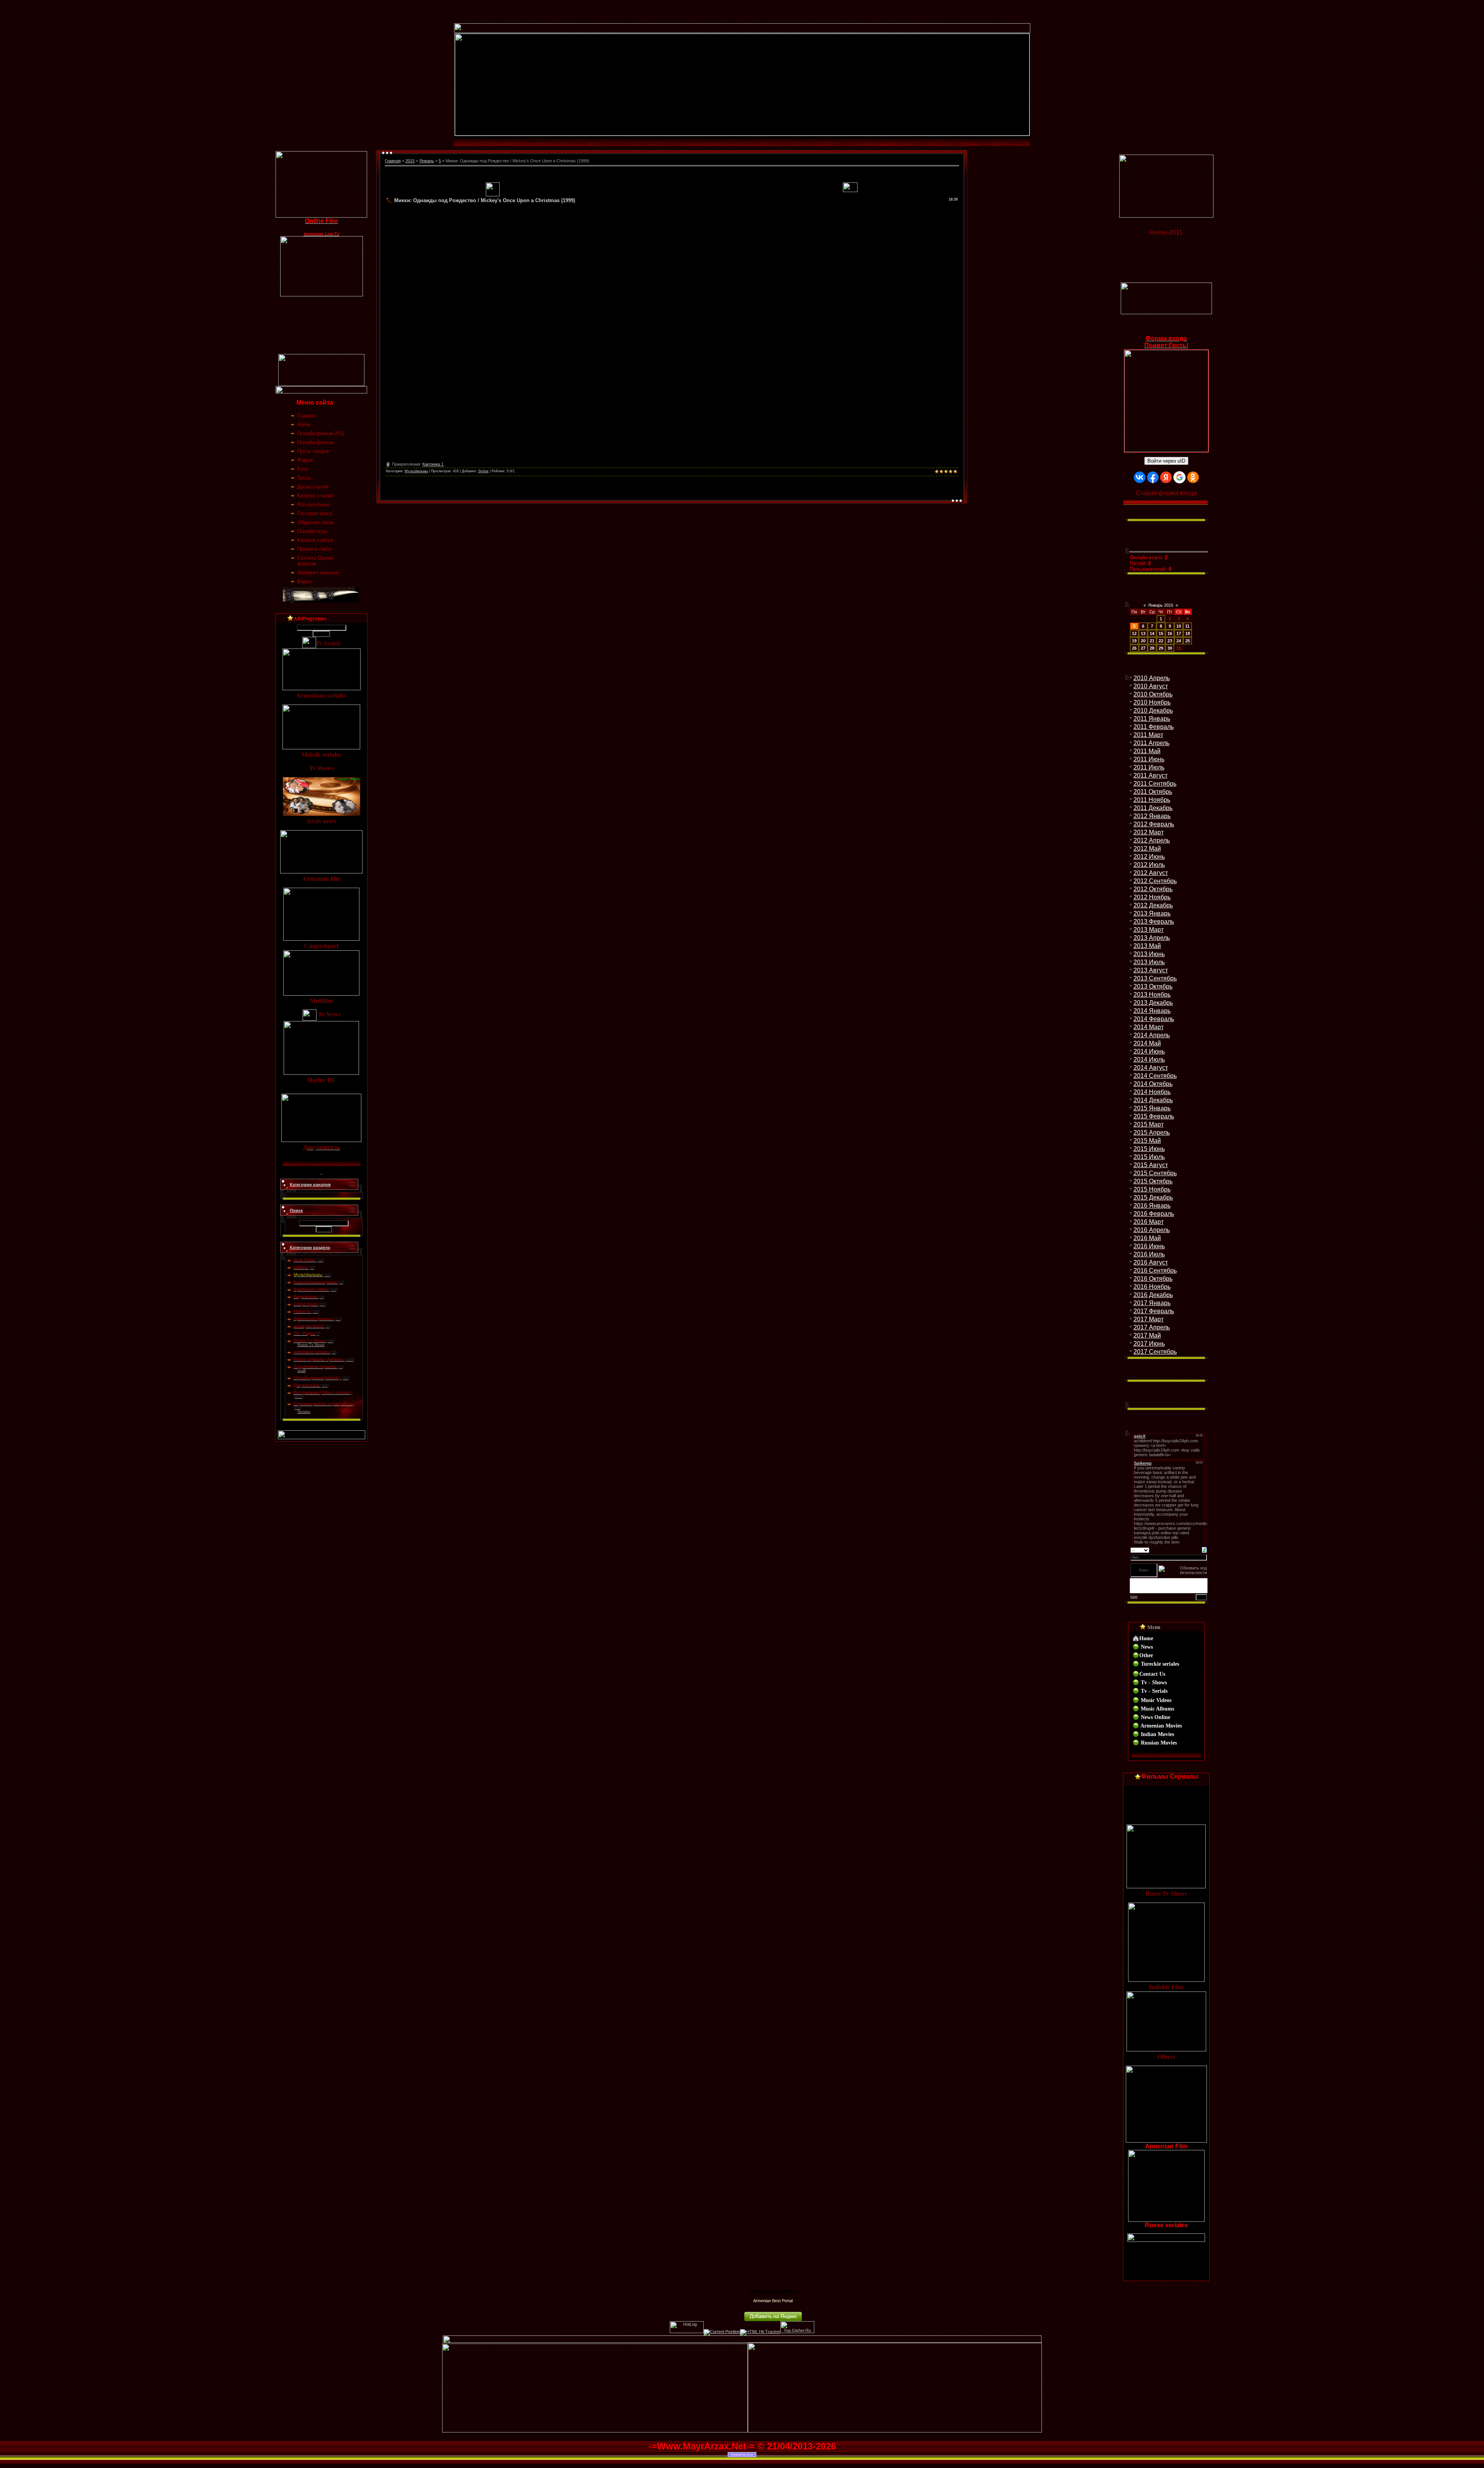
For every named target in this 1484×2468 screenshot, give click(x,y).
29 (1161, 648)
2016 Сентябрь (1155, 1271)
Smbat (483, 471)
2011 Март (1148, 735)
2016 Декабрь (1153, 1295)
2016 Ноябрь (1152, 1287)
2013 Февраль (1154, 922)
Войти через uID (1166, 461)
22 (1161, 641)
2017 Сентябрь (1155, 1352)
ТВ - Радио (304, 1333)
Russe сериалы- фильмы (319, 1359)
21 (1152, 641)
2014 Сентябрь (1155, 1076)
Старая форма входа (1166, 493)
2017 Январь (1152, 1303)
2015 (410, 161)
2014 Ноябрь (1152, 1092)
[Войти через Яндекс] (1166, 477)
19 (1134, 641)
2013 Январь (1152, 913)
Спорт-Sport (305, 1304)
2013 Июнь (1149, 954)
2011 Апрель (1151, 743)
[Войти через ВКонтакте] (1140, 477)
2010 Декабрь (1153, 711)
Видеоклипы (306, 1297)
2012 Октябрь (1153, 889)
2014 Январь (1152, 1011)
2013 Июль (1149, 962)
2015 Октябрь (1153, 1181)
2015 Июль (1149, 1157)
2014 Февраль (1154, 1019)
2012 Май (1147, 848)
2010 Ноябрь (1152, 702)
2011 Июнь (1149, 759)
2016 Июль (1149, 1254)
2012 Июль (1149, 865)
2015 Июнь (1149, 1149)
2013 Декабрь (1153, 1003)
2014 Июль (1149, 1060)
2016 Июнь (1149, 1246)
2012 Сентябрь (1155, 881)
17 (1179, 633)
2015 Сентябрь (1155, 1173)
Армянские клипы (311, 1289)
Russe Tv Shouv (310, 1341)
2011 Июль (1149, 767)
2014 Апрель (1152, 1035)
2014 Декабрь (1153, 1100)
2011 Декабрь (1153, 808)
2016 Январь (1152, 1206)
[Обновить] (1204, 1549)
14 (1152, 633)
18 (1188, 633)
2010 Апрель (1152, 678)
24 (1179, 641)
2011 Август (1150, 775)
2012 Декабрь (1153, 905)
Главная (393, 161)
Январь (427, 161)
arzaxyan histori (309, 1326)
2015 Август (1151, 1165)
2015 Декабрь (1153, 1197)
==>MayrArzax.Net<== (773, 2291)
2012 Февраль (1154, 824)
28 (1152, 648)
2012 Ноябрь (1152, 897)
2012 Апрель (1152, 840)
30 (1170, 648)
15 (1161, 633)
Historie (301, 1267)
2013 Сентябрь (1155, 978)
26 (1134, 648)
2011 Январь (1152, 719)
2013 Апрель (1152, 938)
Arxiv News (305, 1260)
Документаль (307, 1385)
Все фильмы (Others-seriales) (323, 1392)
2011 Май (1147, 751)
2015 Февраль (1154, 1116)
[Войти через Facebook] (1153, 477)
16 (1170, 633)
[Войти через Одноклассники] (1193, 477)
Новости (302, 1311)
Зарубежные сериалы (315, 1367)
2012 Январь (1152, 816)
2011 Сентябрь (1155, 784)
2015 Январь (1152, 1108)
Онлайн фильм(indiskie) (317, 1378)
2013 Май (1147, 946)
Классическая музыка (315, 1282)
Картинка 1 (433, 464)
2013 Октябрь (1153, 986)
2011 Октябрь (1153, 792)
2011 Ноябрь (1152, 800)
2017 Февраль (1154, 1311)
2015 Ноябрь (1152, 1189)
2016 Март (1149, 1222)
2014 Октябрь (1153, 1084)
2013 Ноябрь (1152, 995)
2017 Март (1149, 1319)
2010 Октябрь (1153, 694)
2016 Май (1147, 1238)
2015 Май (1147, 1141)
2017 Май (1147, 1335)
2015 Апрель (1152, 1133)
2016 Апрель (1152, 1230)
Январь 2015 (1161, 605)
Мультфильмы (308, 1275)
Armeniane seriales (312, 1352)
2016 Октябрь (1153, 1279)
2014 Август (1151, 1068)
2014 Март (1149, 1027)
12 (1134, 633)
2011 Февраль (1154, 727)
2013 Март (1149, 930)
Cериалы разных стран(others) (324, 1404)
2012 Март (1149, 832)
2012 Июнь (1149, 857)
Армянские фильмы (313, 1319)
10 (1179, 626)
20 (1143, 641)
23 (1170, 641)
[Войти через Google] (1179, 477)
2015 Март (1149, 1124)
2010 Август (1151, 686)
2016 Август (1151, 1262)
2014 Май (1147, 1043)
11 (1187, 626)
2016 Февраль (1154, 1214)
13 (1143, 633)
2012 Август (1151, 873)
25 (1188, 641)
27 (1143, 648)
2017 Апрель (1152, 1327)
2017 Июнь (1149, 1344)
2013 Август (1151, 970)
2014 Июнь (1149, 1051)
